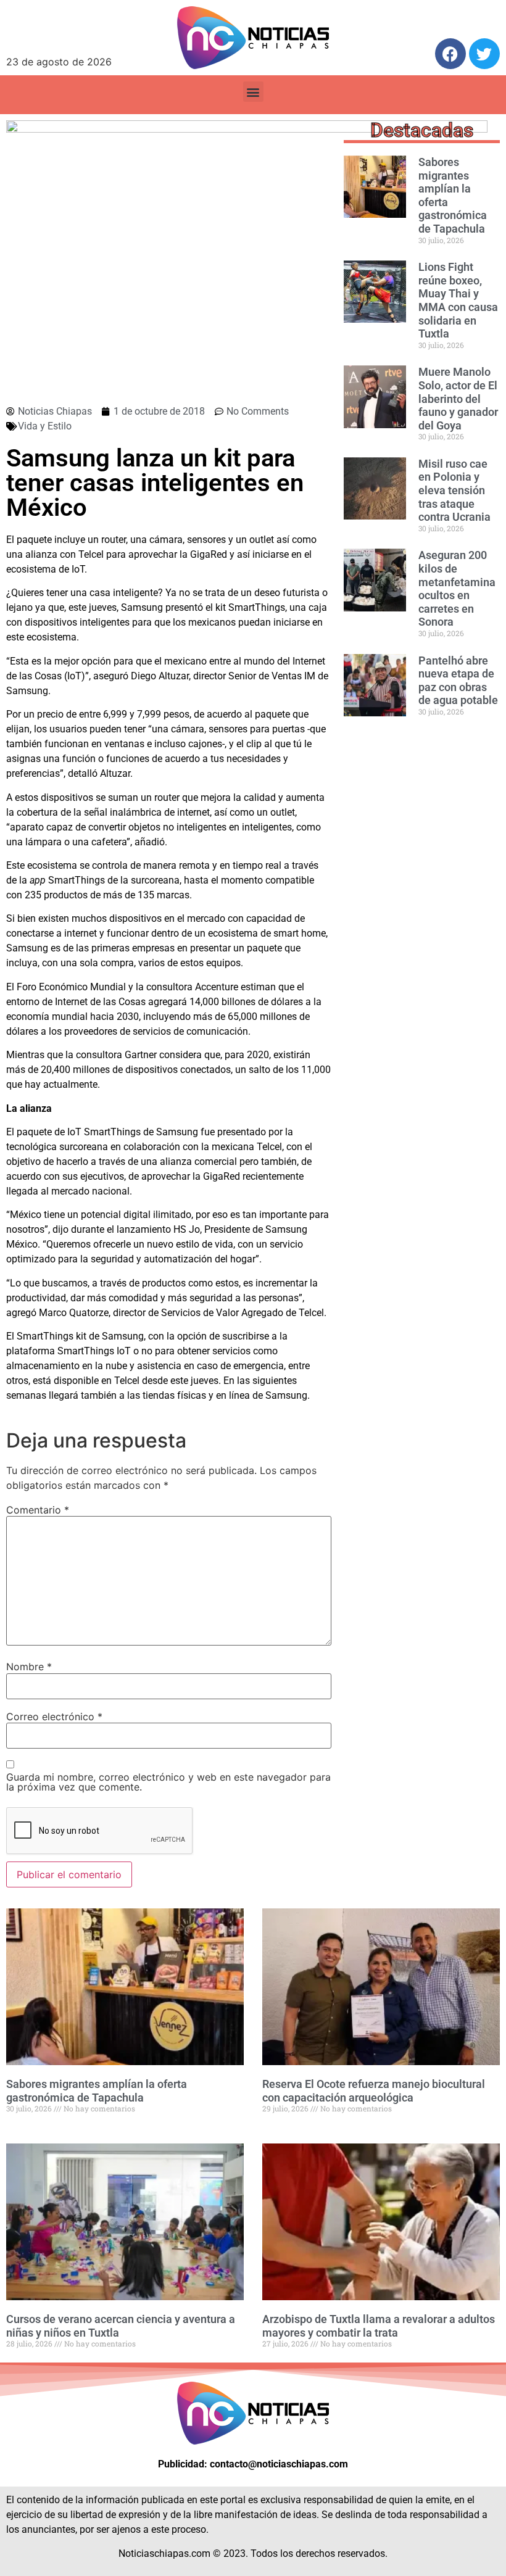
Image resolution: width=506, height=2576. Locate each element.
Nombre (29, 1667)
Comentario (38, 1510)
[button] (253, 92)
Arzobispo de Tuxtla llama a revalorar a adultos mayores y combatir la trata (379, 2326)
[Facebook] (450, 54)
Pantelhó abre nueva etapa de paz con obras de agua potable (458, 681)
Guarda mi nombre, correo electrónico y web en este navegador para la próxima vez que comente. (168, 1782)
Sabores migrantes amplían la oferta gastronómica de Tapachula (97, 2091)
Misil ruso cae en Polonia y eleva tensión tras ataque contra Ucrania (454, 490)
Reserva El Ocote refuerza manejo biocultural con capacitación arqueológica (374, 2091)
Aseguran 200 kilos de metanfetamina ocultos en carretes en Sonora (457, 588)
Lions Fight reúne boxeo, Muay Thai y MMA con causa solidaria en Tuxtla (458, 300)
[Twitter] (484, 54)
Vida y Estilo (45, 426)
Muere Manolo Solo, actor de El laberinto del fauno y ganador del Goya (458, 398)
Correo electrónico (54, 1717)
